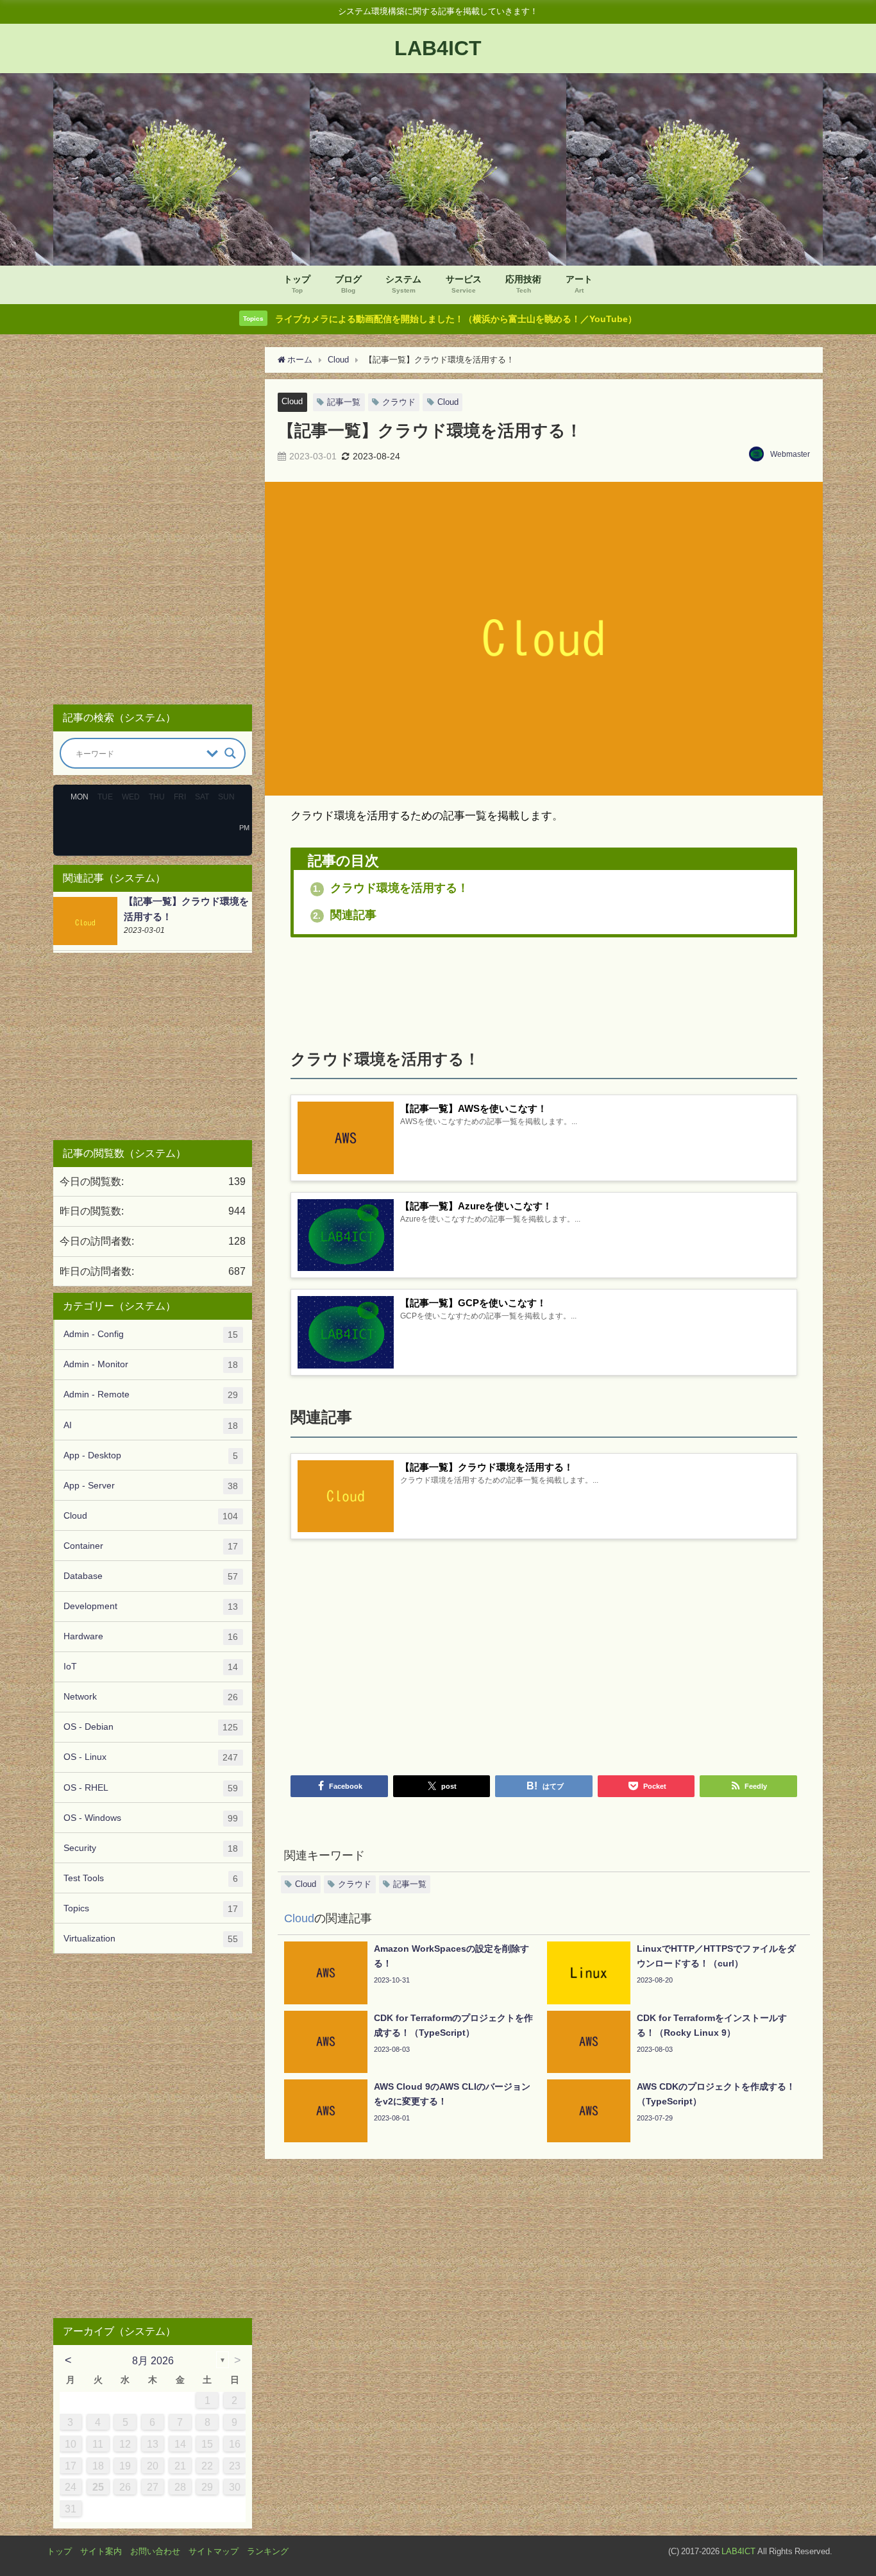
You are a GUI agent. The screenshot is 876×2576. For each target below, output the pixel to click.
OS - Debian (151, 1727)
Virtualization (151, 1939)
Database (151, 1576)
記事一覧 (344, 402)
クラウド (399, 402)
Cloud (292, 401)
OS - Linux (151, 1757)
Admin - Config (151, 1334)
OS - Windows (151, 1818)
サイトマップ (214, 2551)
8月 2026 (153, 2360)
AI (151, 1425)
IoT (151, 1667)
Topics (151, 1908)
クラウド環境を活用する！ (391, 888)
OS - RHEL (151, 1788)
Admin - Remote (151, 1395)
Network (151, 1697)
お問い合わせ (155, 2551)
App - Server (151, 1486)
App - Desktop (151, 1455)
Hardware (151, 1636)
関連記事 (345, 915)
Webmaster (790, 454)
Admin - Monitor (151, 1364)
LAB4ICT (738, 2551)
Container (151, 1546)
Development (151, 1606)
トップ (59, 2551)
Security (151, 1848)
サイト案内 (101, 2551)
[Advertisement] (544, 988)
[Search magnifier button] (230, 753)
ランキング (268, 2551)
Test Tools (151, 1878)
